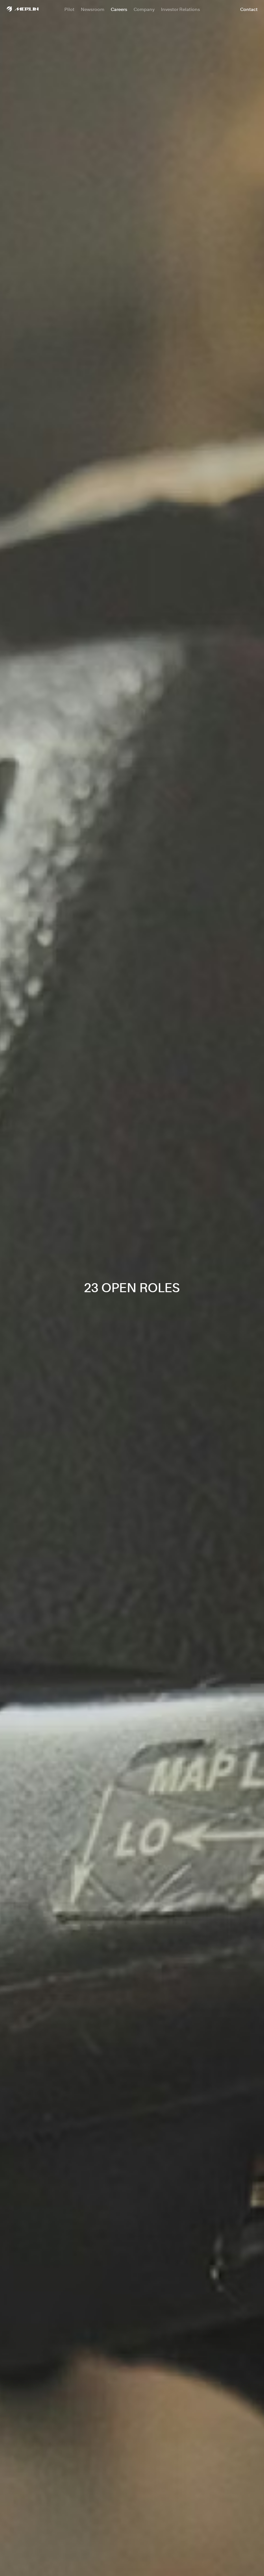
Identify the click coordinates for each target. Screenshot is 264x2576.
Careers (119, 9)
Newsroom (93, 9)
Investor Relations (180, 9)
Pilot (69, 9)
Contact (249, 9)
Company (144, 9)
